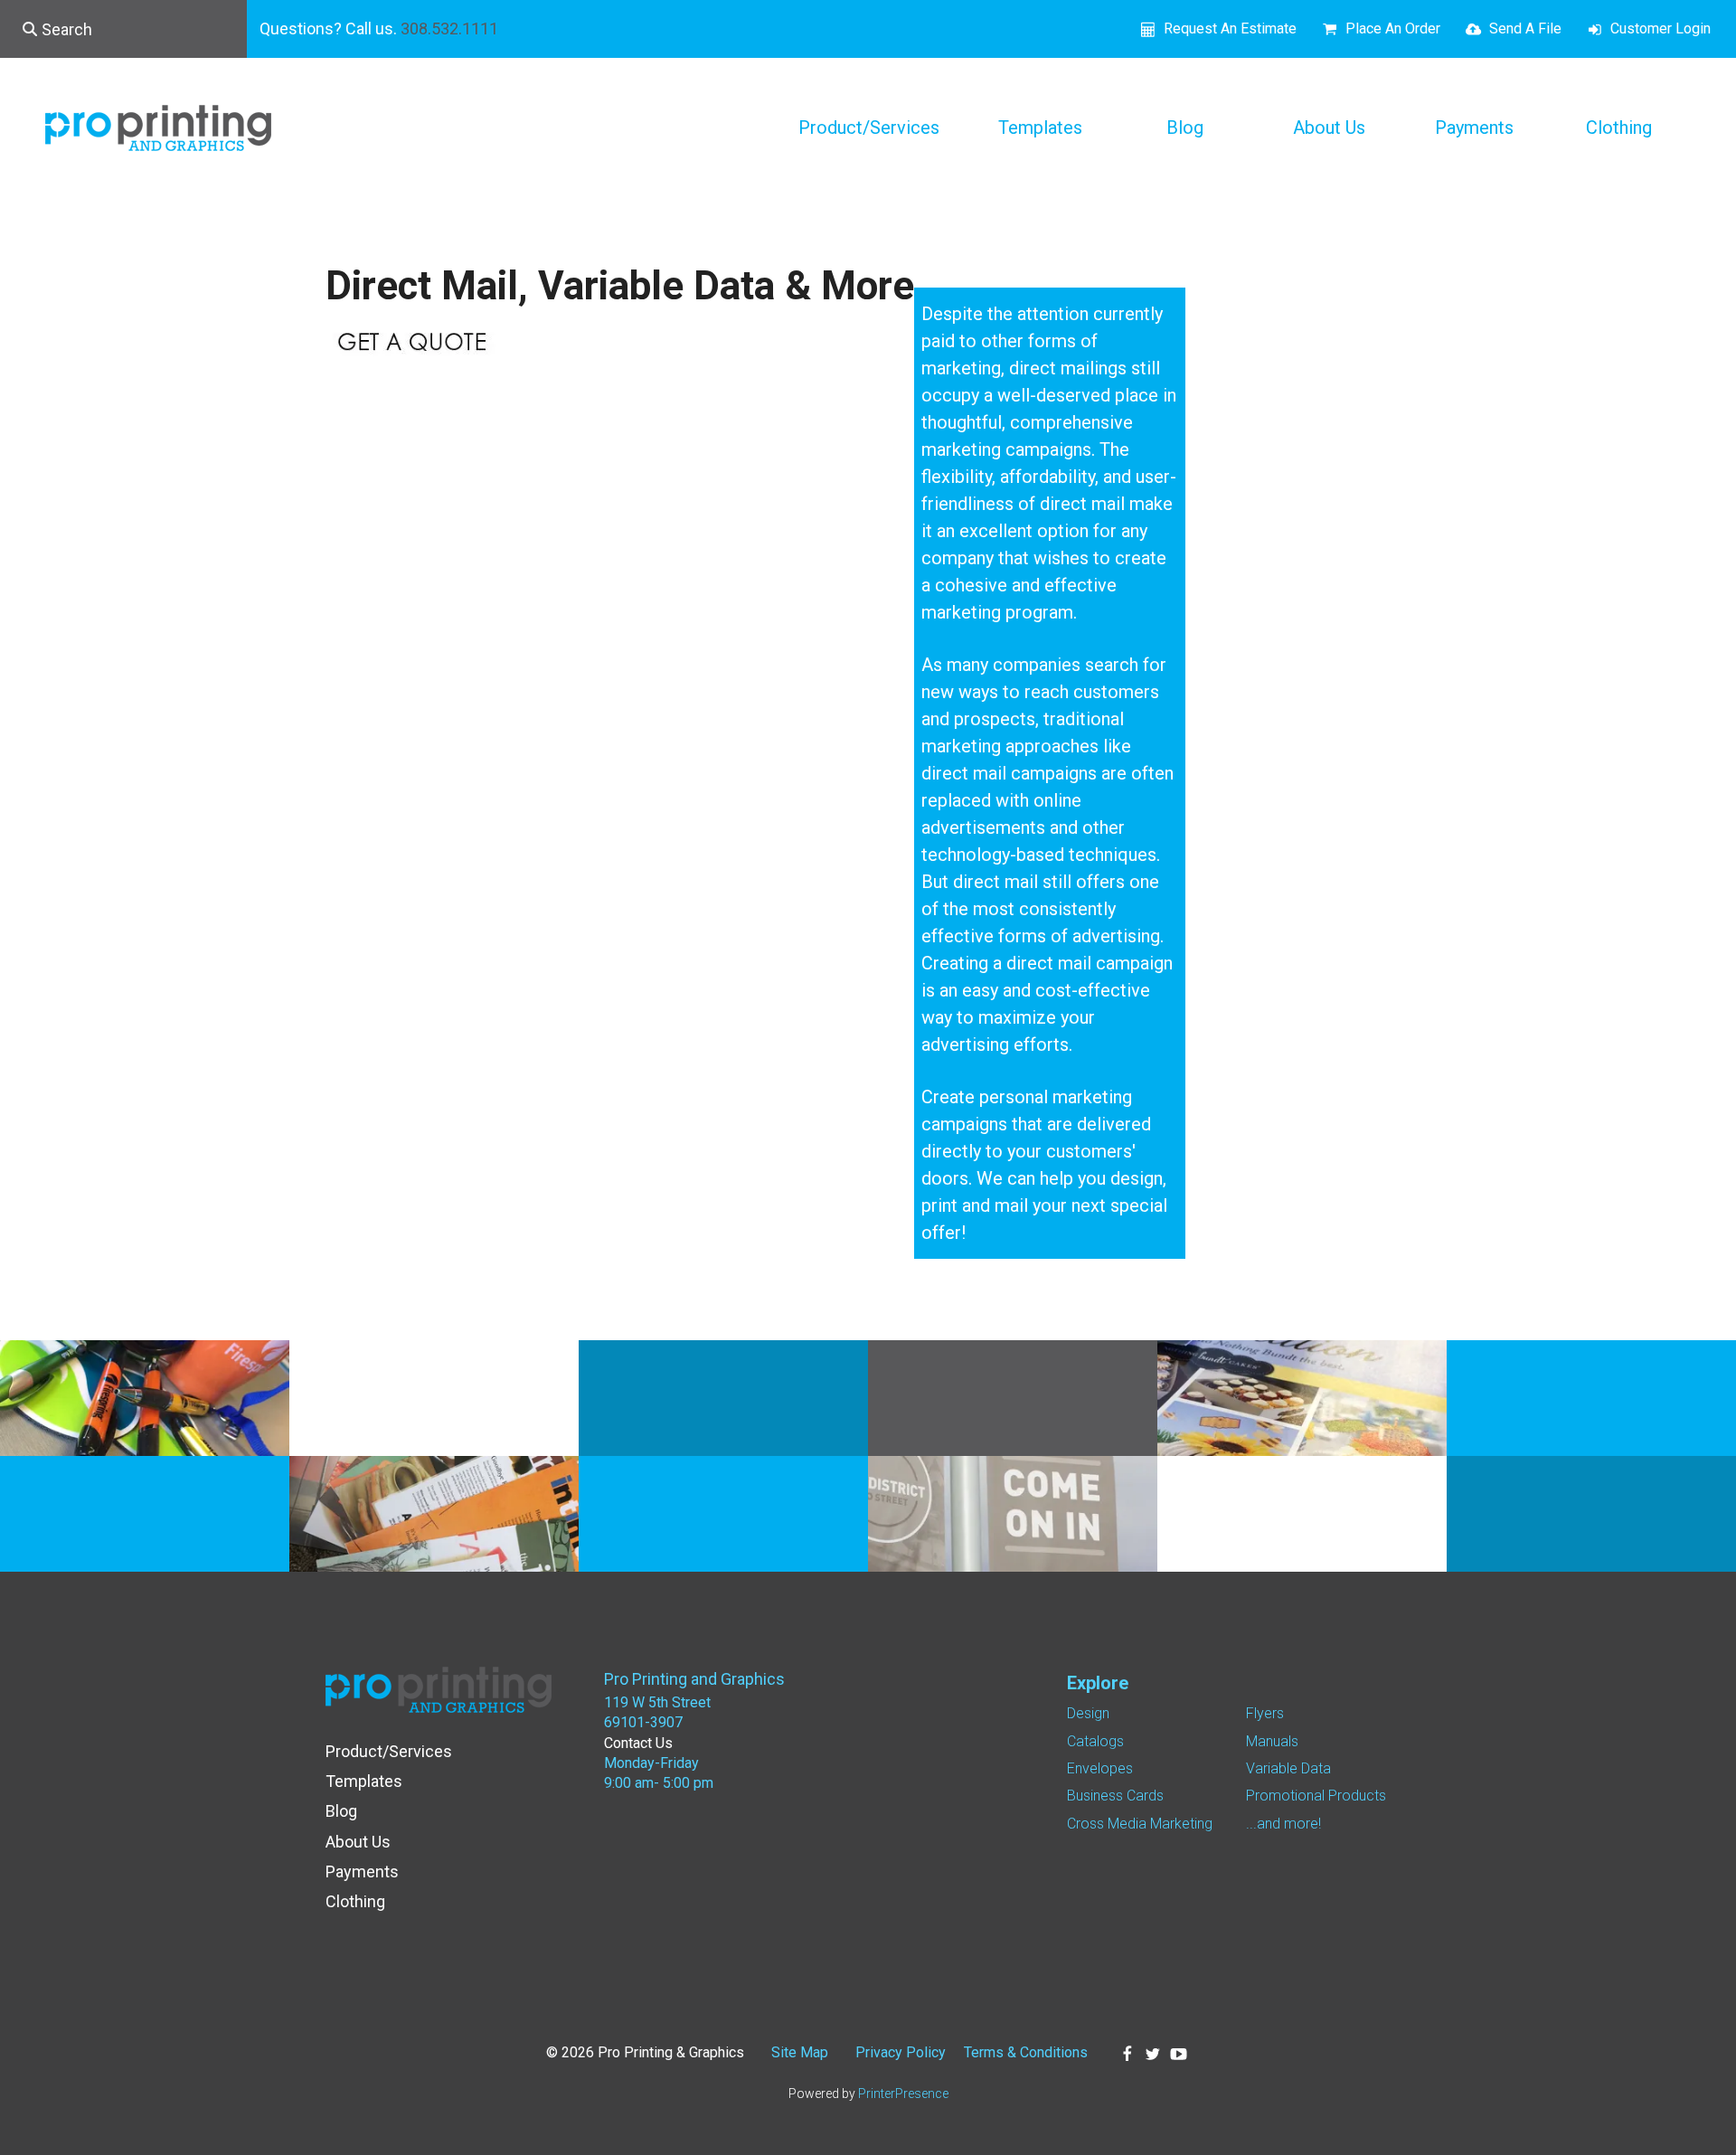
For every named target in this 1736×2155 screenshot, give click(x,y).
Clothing (1619, 128)
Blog (1185, 128)
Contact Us (638, 1743)
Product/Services (869, 128)
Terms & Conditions (1026, 2052)
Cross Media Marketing (1140, 1824)
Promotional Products (1316, 1796)
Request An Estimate (1230, 28)
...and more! (1283, 1824)
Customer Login (1661, 28)
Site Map (800, 2052)
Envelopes (1100, 1768)
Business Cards (1115, 1796)
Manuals (1272, 1741)
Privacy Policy (901, 2052)
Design (1088, 1713)
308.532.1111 (449, 28)
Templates (1040, 128)
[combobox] (123, 29)
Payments (1474, 128)
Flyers (1265, 1713)
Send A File (1525, 28)
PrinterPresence (903, 2094)
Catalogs (1095, 1741)
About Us (1329, 128)
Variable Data (1288, 1768)
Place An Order (1393, 28)
